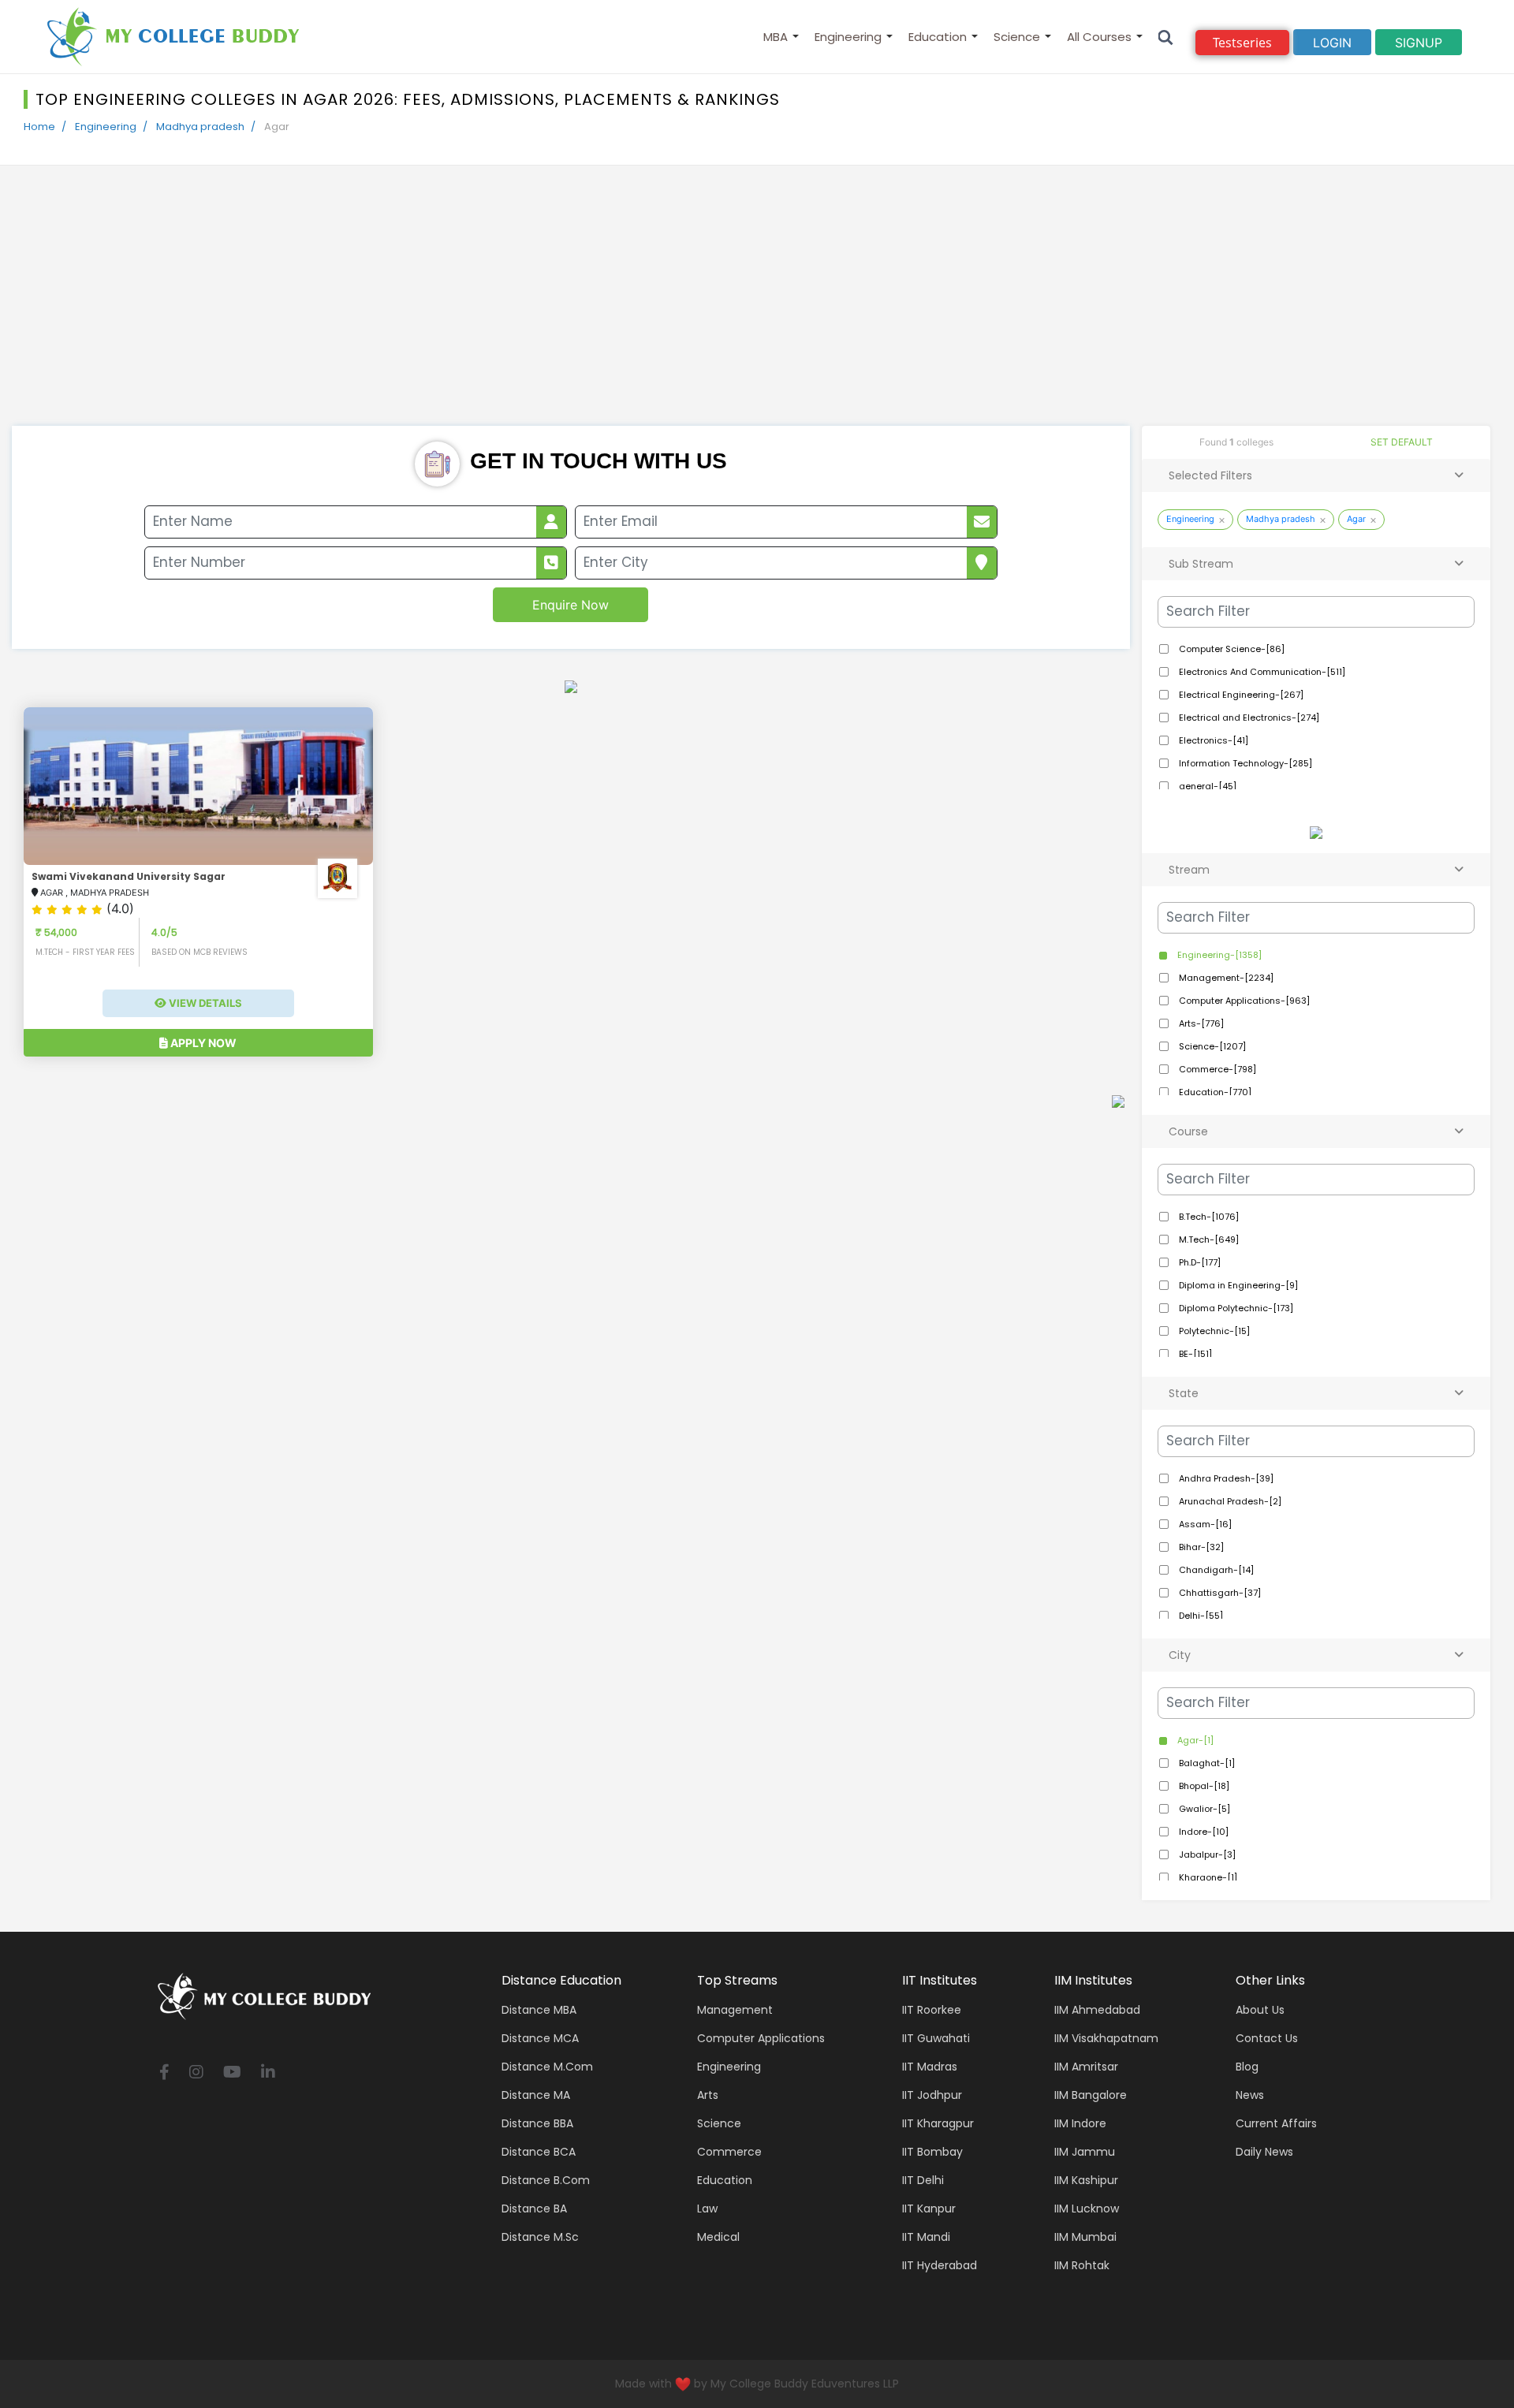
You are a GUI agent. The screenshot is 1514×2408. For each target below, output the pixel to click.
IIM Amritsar (1086, 2067)
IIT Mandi (926, 2237)
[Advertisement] (757, 308)
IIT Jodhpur (932, 2095)
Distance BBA (537, 2123)
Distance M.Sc (540, 2237)
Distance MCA (540, 2038)
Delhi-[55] (1200, 1616)
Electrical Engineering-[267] (1240, 695)
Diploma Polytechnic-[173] (1235, 1308)
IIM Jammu (1085, 2152)
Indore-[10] (1203, 1832)
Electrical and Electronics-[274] (1248, 718)
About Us (1260, 2010)
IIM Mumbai (1085, 2237)
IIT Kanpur (929, 2209)
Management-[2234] (1225, 978)
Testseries (1242, 43)
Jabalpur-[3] (1206, 1854)
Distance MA (536, 2095)
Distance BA (534, 2209)
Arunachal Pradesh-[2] (1229, 1501)
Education (938, 37)
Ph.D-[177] (1199, 1262)
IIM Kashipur (1086, 2180)
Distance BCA (539, 2152)
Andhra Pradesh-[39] (1225, 1478)
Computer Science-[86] (1231, 649)
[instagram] (196, 2073)
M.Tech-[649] (1208, 1239)
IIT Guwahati (936, 2038)
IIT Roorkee (932, 2010)
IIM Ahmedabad (1097, 2010)
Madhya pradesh (200, 127)
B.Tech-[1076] (1208, 1217)
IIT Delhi (923, 2180)
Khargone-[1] (1207, 1877)
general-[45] (1206, 786)
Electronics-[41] (1212, 740)
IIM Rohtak (1082, 2265)
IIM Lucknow (1087, 2209)
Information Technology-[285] (1244, 763)
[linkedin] (268, 2073)
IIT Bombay (932, 2152)
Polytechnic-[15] (1213, 1331)
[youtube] (232, 2073)
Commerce (729, 2152)
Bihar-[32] (1200, 1547)
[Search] (1166, 37)
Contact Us (1267, 2038)
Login (1332, 43)
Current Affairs (1276, 2123)
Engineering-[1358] (1218, 955)
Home (39, 127)
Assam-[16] (1204, 1524)
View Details (204, 1003)
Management (735, 2010)
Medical (718, 2237)
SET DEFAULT (1402, 442)
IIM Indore (1080, 2123)
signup (1419, 43)
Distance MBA (539, 2010)
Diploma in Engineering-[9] (1237, 1285)
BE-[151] (1194, 1354)
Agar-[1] (1194, 1740)
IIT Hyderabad (940, 2265)
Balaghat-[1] (1206, 1763)
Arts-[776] (1200, 1023)
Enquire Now (571, 605)
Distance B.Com (546, 2180)
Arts (708, 2095)
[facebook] (164, 2073)
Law (707, 2209)
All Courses (1099, 37)
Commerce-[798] (1216, 1069)
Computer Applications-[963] (1243, 1001)
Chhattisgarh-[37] (1219, 1593)
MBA (776, 37)
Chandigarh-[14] (1215, 1570)
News (1250, 2095)
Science (1017, 37)
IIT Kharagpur (938, 2123)
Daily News (1264, 2152)
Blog (1247, 2067)
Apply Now (202, 1043)
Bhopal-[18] (1203, 1786)
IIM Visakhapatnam (1106, 2038)
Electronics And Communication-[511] (1261, 672)
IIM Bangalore (1091, 2095)
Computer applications (761, 2038)
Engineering (848, 37)
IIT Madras (930, 2067)
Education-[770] (1214, 1092)
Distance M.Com (547, 2067)
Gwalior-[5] (1203, 1809)
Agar (1356, 519)
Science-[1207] (1211, 1046)
